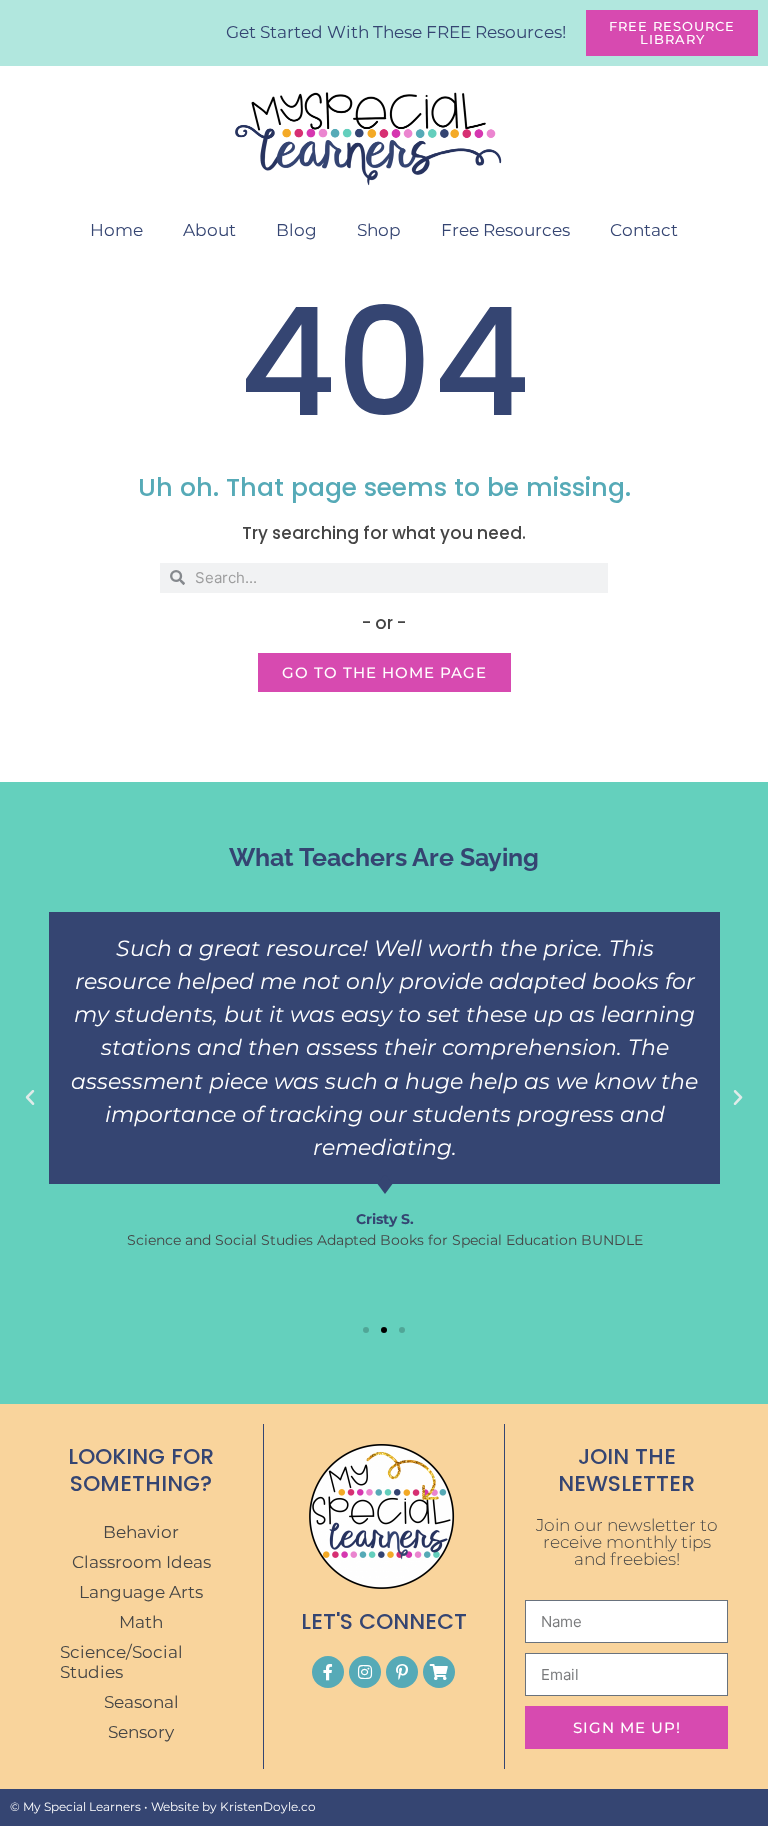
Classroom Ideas (141, 1562)
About (209, 230)
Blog (296, 230)
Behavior (141, 1532)
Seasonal (141, 1702)
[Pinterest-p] (402, 1672)
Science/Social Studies (121, 1662)
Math (141, 1622)
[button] (30, 1098)
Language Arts (141, 1592)
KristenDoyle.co (268, 1806)
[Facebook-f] (328, 1672)
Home (116, 230)
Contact (644, 230)
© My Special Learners (75, 1806)
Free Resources (505, 230)
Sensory (141, 1732)
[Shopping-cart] (439, 1672)
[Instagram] (365, 1672)
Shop (379, 230)
